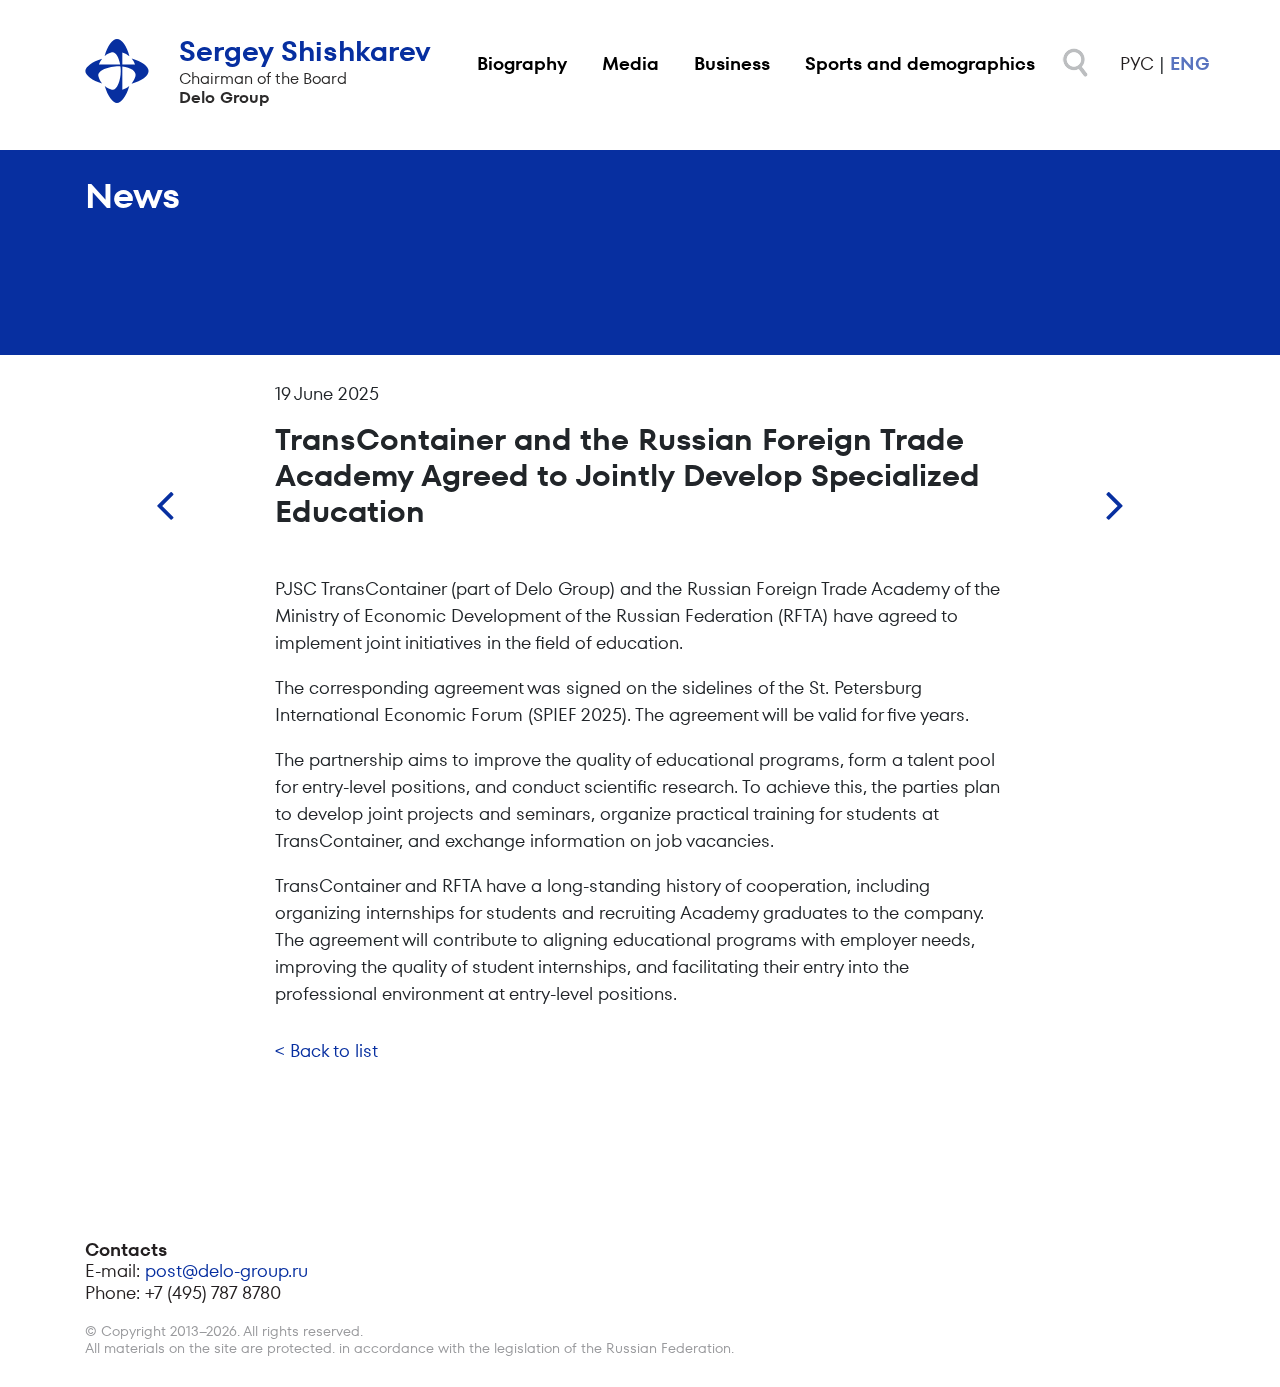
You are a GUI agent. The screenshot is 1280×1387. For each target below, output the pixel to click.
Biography (522, 63)
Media (630, 63)
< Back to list (326, 1050)
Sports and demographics (920, 63)
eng (1190, 63)
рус (1137, 63)
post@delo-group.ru (226, 1270)
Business (732, 63)
